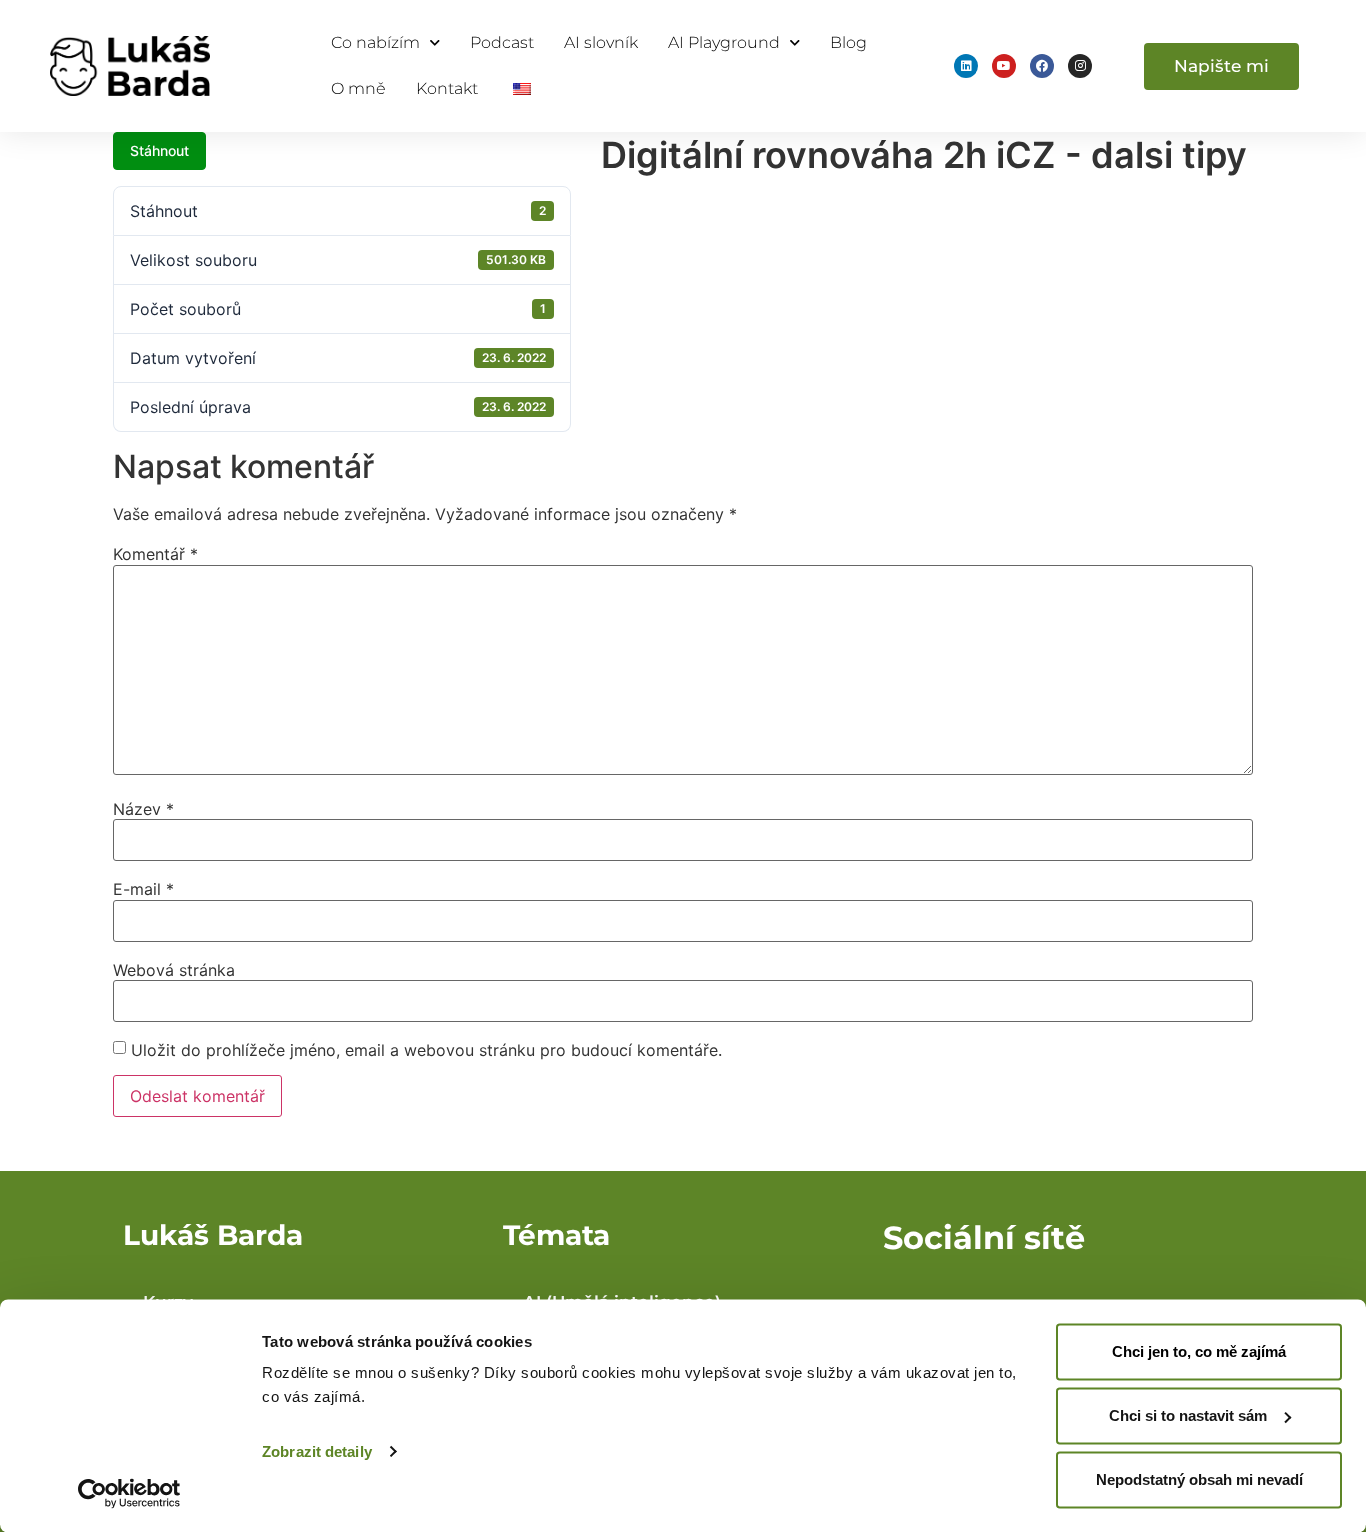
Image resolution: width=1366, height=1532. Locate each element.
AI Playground (724, 42)
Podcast (502, 42)
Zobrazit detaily (317, 1451)
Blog (848, 42)
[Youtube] (1004, 66)
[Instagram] (1080, 66)
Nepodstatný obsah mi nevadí (1199, 1479)
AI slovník (601, 42)
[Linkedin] (966, 66)
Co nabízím (375, 42)
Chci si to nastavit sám (1188, 1415)
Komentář (155, 554)
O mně (358, 88)
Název (143, 809)
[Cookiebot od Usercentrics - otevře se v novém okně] (129, 1493)
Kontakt (447, 88)
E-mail (143, 889)
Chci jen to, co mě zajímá (1199, 1351)
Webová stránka (174, 970)
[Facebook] (1042, 66)
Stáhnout (159, 150)
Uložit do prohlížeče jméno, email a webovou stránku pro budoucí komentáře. (426, 1050)
